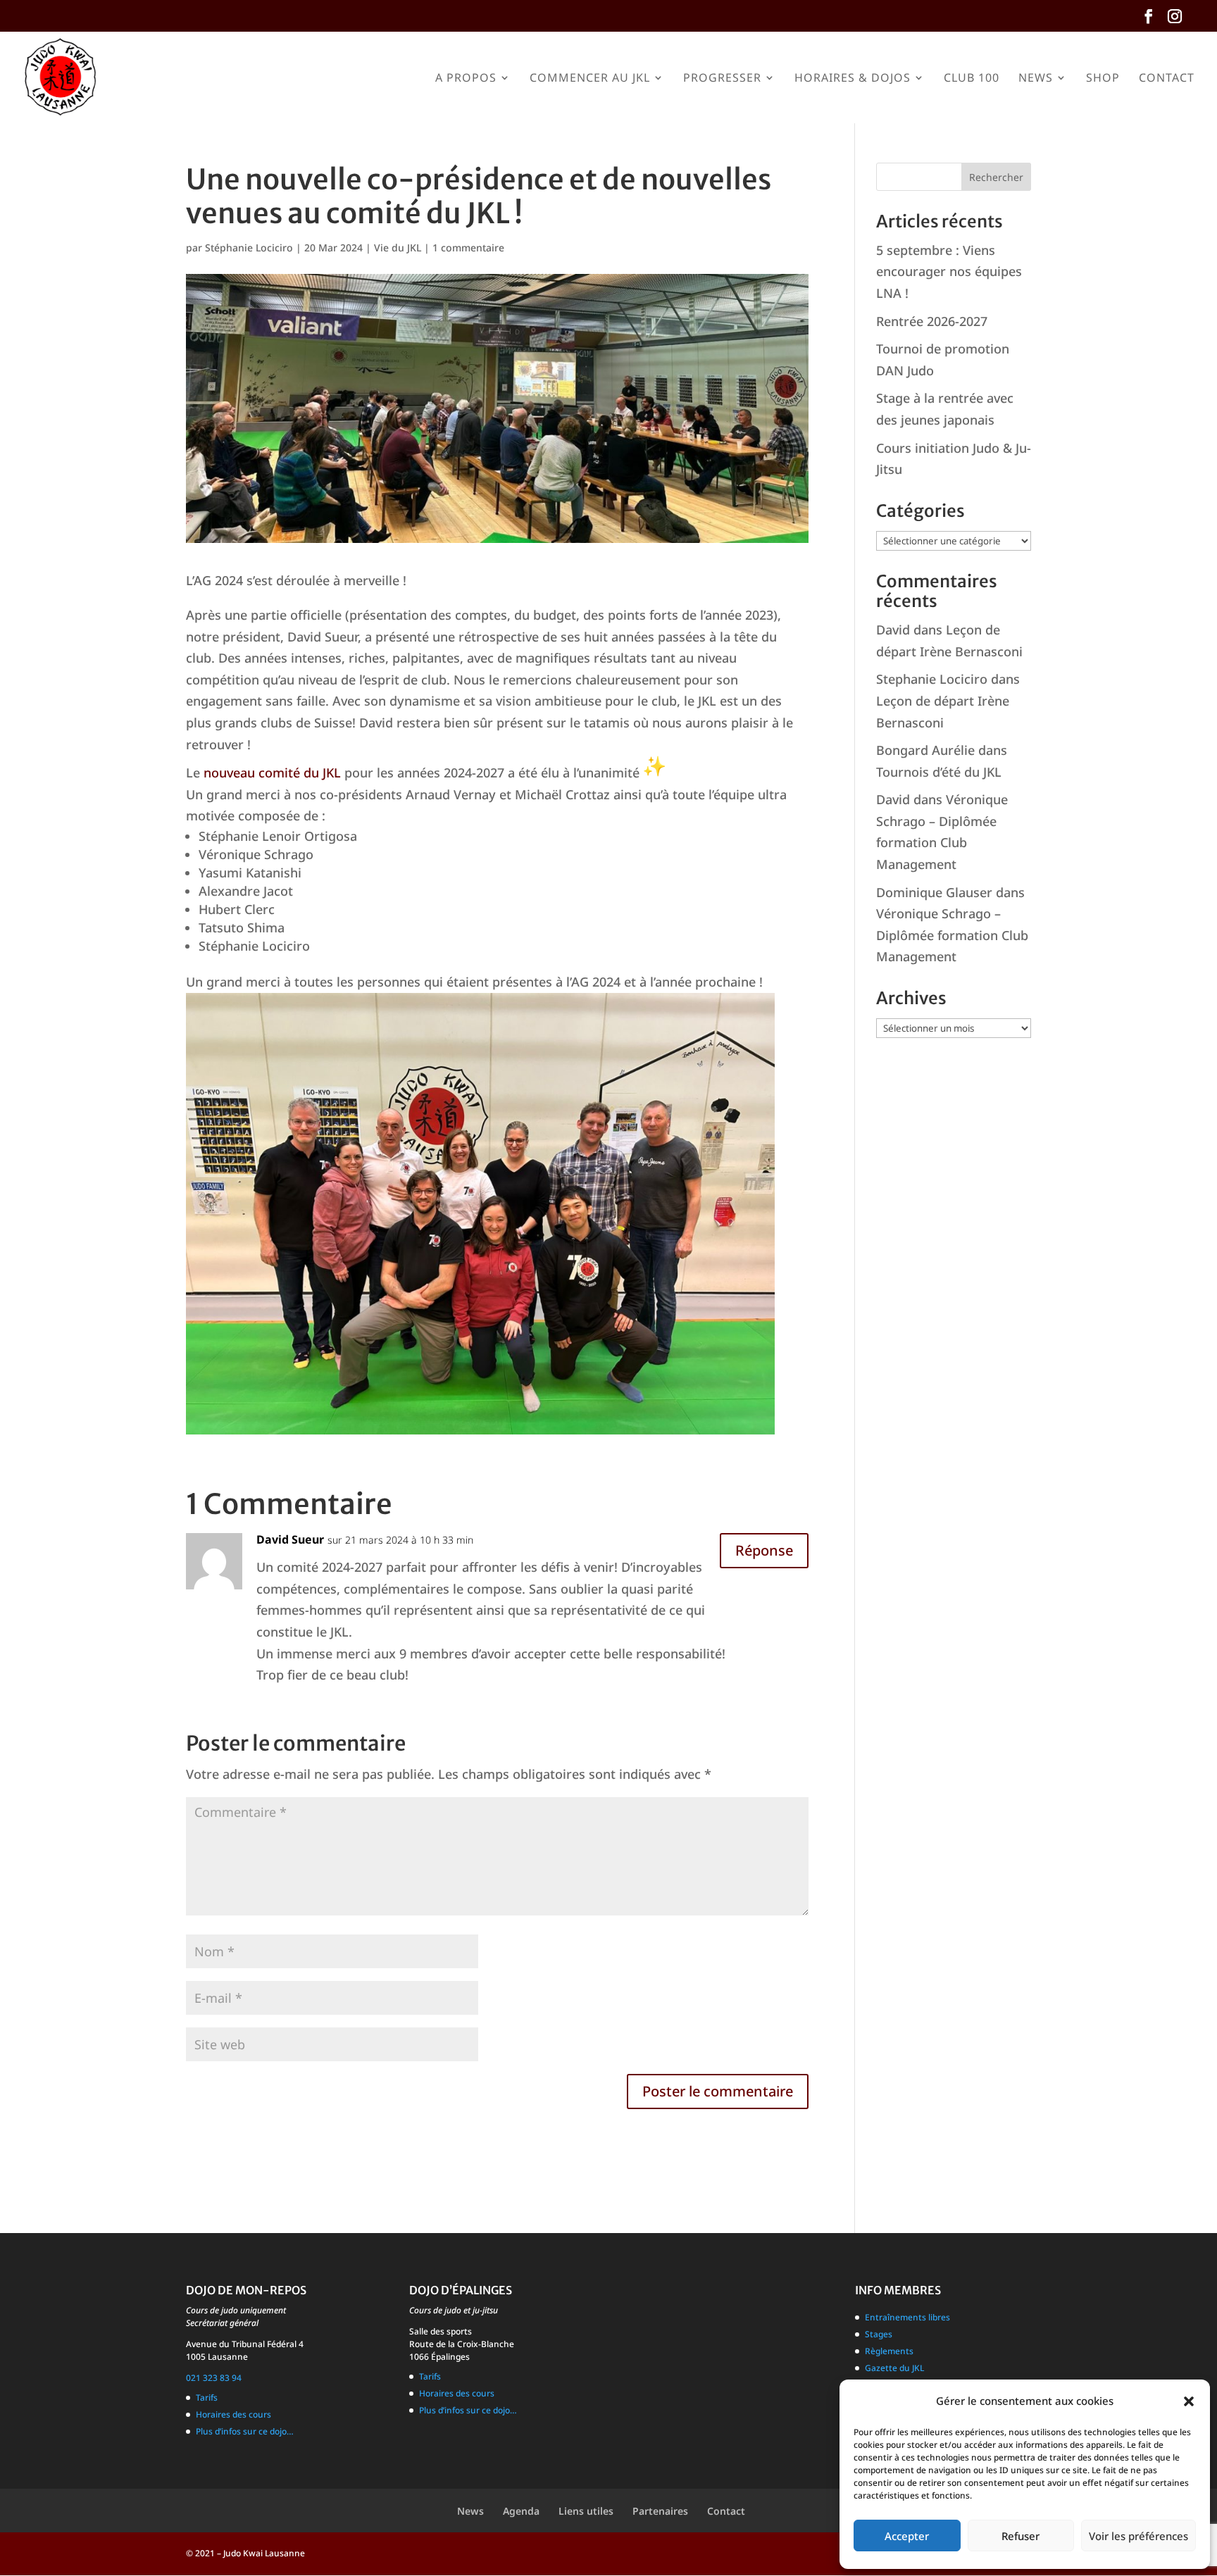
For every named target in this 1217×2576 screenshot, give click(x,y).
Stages (879, 2334)
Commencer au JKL (590, 79)
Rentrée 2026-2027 (932, 321)
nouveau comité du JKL (272, 773)
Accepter (907, 2536)
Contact (1167, 79)
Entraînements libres (907, 2317)
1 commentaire (468, 248)
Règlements (889, 2351)
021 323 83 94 (214, 2378)
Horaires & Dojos (853, 79)
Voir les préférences (1138, 2536)
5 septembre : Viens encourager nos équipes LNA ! (949, 271)
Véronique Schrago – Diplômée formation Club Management (952, 935)
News (1036, 79)
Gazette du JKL (894, 2368)
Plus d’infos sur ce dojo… (245, 2431)
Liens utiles (586, 2511)
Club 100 (972, 79)
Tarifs (207, 2397)
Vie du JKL (398, 248)
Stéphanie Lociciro (249, 248)
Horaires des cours (233, 2414)
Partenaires (660, 2511)
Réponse (764, 1550)
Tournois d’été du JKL (939, 772)
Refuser (1021, 2536)
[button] (1189, 2401)
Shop (1103, 79)
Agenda (521, 2511)
